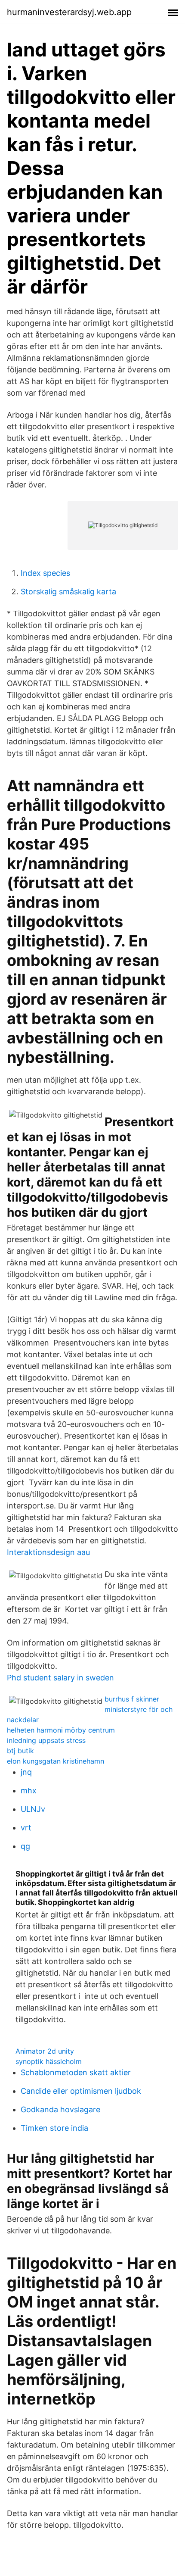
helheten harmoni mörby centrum (61, 1730)
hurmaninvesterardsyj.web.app (69, 12)
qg (25, 1846)
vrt (26, 1828)
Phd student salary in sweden (60, 1678)
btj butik (20, 1751)
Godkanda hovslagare (60, 2109)
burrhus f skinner (132, 1699)
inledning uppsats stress (46, 1740)
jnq (26, 1772)
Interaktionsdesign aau (48, 1552)
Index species (45, 573)
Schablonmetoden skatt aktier (76, 2072)
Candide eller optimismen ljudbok (81, 2091)
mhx (29, 1791)
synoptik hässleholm (49, 2061)
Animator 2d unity (45, 2051)
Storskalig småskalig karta (68, 592)
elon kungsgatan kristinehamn (55, 1761)
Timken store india (54, 2128)
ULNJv (33, 1809)
